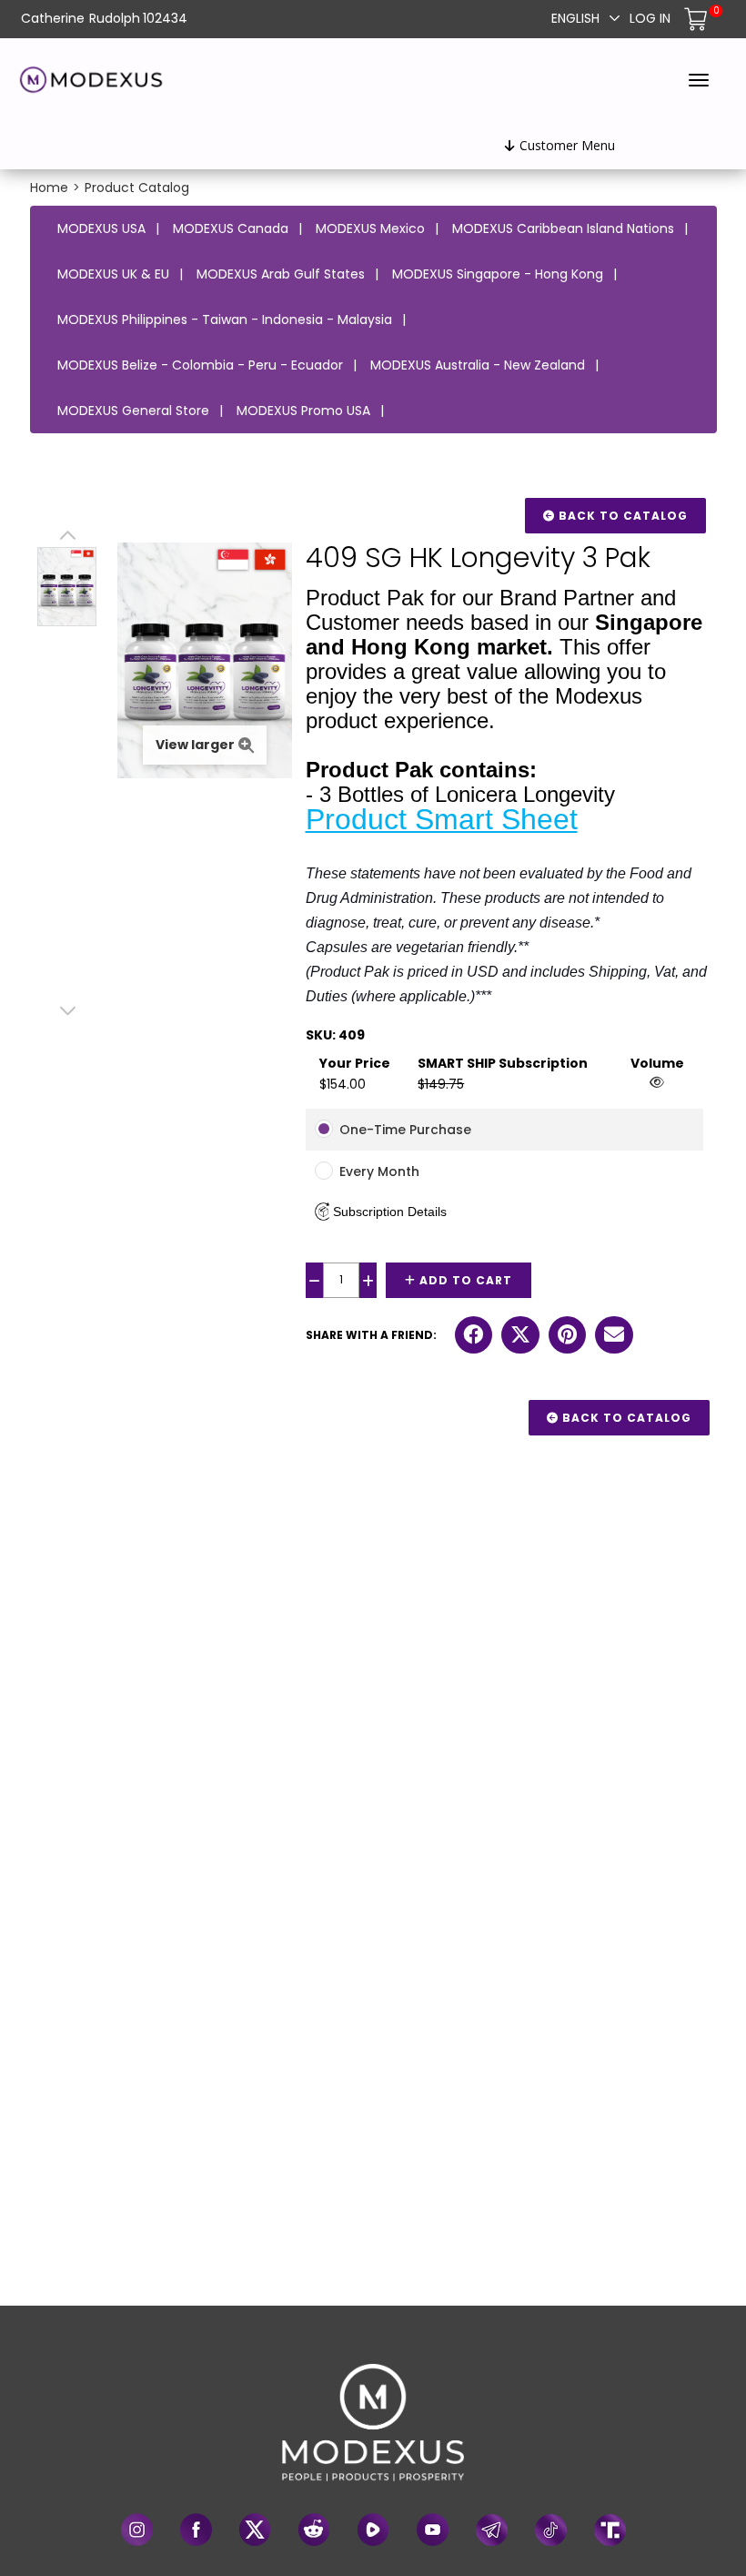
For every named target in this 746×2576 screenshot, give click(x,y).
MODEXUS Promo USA (303, 411)
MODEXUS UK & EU (113, 274)
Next (67, 1011)
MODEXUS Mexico (370, 228)
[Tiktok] (551, 2530)
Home (49, 188)
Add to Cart (464, 1280)
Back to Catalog (621, 516)
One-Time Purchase (405, 1130)
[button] (381, 1212)
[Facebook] (196, 2530)
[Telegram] (492, 2530)
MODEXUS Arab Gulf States (281, 274)
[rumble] (373, 2530)
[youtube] (433, 2530)
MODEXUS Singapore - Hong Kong (498, 274)
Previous (67, 538)
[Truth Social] (610, 2530)
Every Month (379, 1171)
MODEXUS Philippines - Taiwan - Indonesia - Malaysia (225, 319)
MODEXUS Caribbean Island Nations (563, 228)
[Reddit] (314, 2530)
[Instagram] (137, 2530)
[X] (255, 2530)
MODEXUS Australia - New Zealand (478, 365)
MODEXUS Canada (231, 228)
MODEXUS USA (101, 228)
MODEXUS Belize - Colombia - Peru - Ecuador (200, 365)
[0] (698, 18)
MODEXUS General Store (133, 411)
